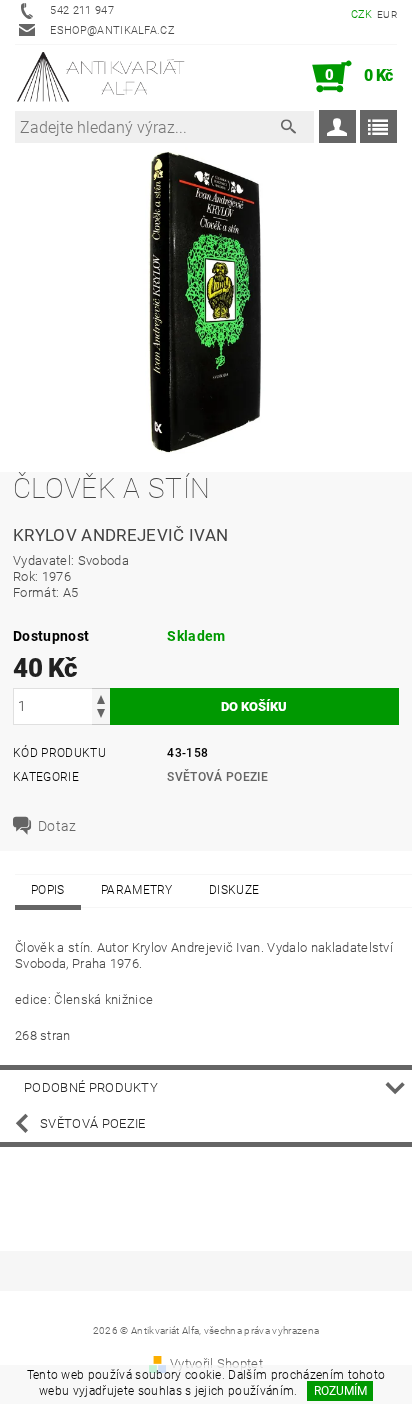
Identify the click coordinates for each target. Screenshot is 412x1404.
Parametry (137, 890)
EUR (387, 14)
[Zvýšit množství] (101, 697)
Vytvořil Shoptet (216, 1363)
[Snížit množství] (101, 715)
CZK (362, 14)
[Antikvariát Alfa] (101, 77)
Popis (48, 890)
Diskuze (234, 890)
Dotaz (57, 826)
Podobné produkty (91, 1087)
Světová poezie (217, 777)
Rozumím (340, 1391)
